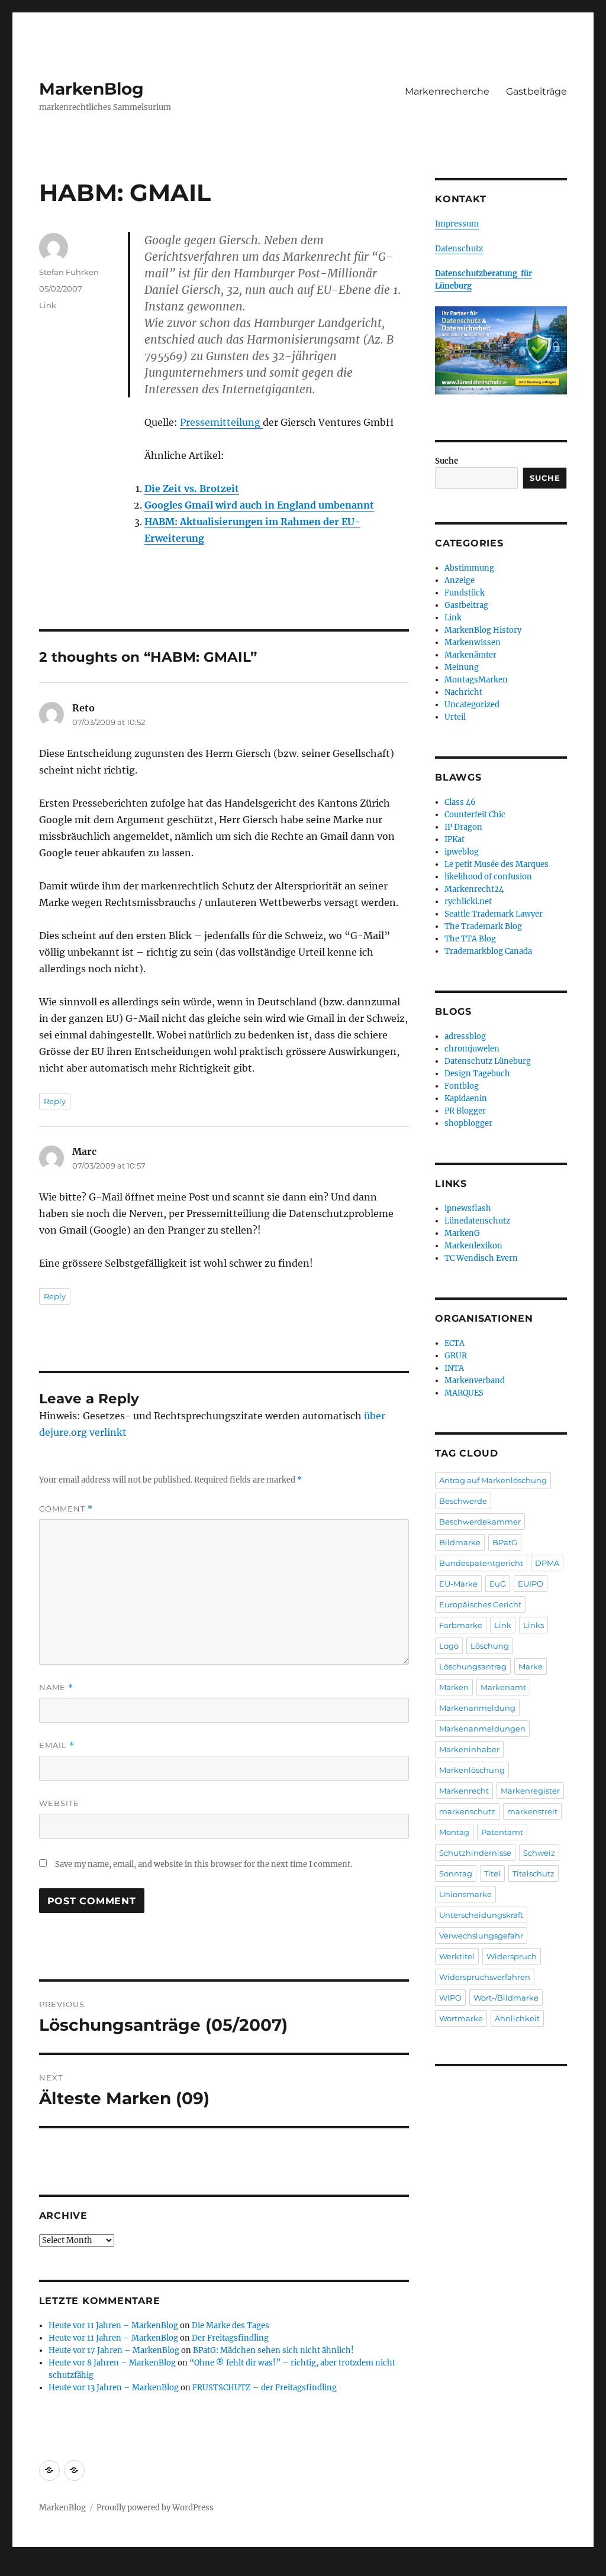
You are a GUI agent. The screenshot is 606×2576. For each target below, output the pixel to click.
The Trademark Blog (483, 926)
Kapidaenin (466, 1098)
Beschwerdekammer (480, 1522)
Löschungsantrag (473, 1666)
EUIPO (531, 1584)
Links (534, 1625)
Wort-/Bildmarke (506, 1998)
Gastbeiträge (536, 91)
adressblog (465, 1036)
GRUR (456, 1356)
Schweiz (539, 1853)
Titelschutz (534, 1873)
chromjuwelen (472, 1049)
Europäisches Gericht (480, 1604)
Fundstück (465, 593)
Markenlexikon (473, 1246)
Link (48, 305)
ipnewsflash (468, 1208)
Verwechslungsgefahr (481, 1936)
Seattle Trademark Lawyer (494, 914)
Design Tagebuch (477, 1074)
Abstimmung (469, 568)
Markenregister (530, 1791)
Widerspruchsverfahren (485, 1977)
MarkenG (462, 1233)
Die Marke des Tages (231, 2326)
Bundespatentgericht (481, 1563)
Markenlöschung (472, 1770)
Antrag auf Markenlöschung (493, 1480)
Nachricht (463, 692)
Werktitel (457, 1956)
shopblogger (468, 1123)
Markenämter (470, 655)
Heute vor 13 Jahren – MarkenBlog (114, 2388)
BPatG (505, 1542)
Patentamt (502, 1832)
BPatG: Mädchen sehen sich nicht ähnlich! (273, 2350)
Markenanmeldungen (482, 1729)
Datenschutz (459, 249)
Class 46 (460, 802)
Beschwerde (463, 1501)
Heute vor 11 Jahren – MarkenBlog (113, 2326)
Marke (531, 1666)
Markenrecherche (447, 91)
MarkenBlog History (483, 630)
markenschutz (467, 1811)
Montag (454, 1832)
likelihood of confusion (488, 877)
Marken (454, 1687)
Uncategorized (472, 705)
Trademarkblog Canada (488, 951)
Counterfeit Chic (475, 815)
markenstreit (532, 1811)
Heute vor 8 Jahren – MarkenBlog (112, 2363)
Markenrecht (464, 1791)
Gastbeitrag (466, 605)
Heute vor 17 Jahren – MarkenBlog (114, 2350)
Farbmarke (461, 1625)
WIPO (450, 1998)
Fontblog (462, 1086)
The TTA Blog (470, 939)
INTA (454, 1368)
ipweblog (462, 852)
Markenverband (475, 1381)
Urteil (455, 717)
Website (59, 1803)
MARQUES (464, 1393)
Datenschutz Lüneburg (488, 1061)
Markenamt (503, 1687)
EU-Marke (458, 1584)
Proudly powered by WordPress (155, 2508)
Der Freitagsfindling (230, 2338)
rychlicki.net (468, 902)
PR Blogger (465, 1111)
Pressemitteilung (221, 422)
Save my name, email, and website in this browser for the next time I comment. (204, 1864)
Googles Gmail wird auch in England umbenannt (259, 505)
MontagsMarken (476, 680)
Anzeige (460, 580)
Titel (492, 1873)
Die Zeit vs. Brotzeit (192, 488)
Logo (449, 1646)
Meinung (462, 667)
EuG (498, 1584)
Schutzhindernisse (475, 1853)
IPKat (454, 839)
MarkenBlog (91, 89)
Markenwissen (473, 643)
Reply (55, 1101)
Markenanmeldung (477, 1708)
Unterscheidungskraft (481, 1915)
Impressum (457, 224)
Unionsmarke (465, 1894)
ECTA (454, 1343)
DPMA (547, 1563)
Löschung (490, 1646)
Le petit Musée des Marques (497, 864)
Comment (66, 1509)
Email (57, 1745)
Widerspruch (512, 1956)
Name (56, 1687)
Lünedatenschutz (477, 1221)
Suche (447, 461)
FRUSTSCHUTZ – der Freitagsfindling (265, 2388)
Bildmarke (460, 1542)
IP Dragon (463, 827)
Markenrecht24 (474, 889)
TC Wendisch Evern (481, 1258)
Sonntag (456, 1873)
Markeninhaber (469, 1749)
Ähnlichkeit (517, 2018)
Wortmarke (461, 2018)
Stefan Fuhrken (69, 272)
